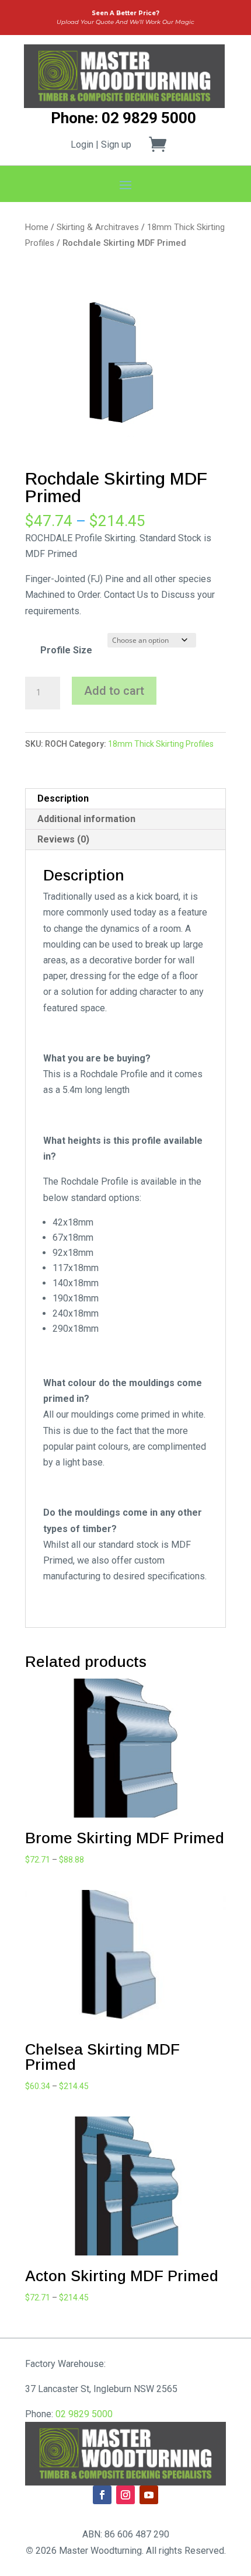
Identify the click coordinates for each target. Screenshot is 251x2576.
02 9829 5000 (84, 2414)
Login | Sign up (101, 145)
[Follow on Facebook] (102, 2495)
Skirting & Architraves (98, 227)
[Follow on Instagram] (125, 2495)
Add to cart (114, 691)
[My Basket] (165, 144)
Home (37, 227)
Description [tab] (63, 798)
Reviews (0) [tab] (63, 839)
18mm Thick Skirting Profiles (161, 744)
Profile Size (66, 650)
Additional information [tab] (86, 819)
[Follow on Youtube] (149, 2495)
